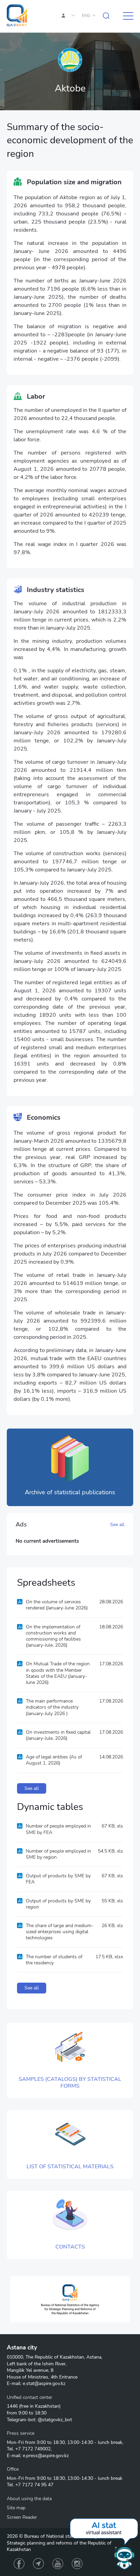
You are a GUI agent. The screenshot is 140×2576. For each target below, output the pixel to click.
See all (117, 1525)
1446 (12, 2406)
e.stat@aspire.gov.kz (44, 2383)
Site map (16, 2508)
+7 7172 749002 (33, 2449)
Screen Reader (22, 2517)
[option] (70, 2299)
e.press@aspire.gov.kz (46, 2456)
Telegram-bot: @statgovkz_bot (39, 2420)
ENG (86, 16)
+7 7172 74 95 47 (34, 2485)
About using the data (29, 2499)
